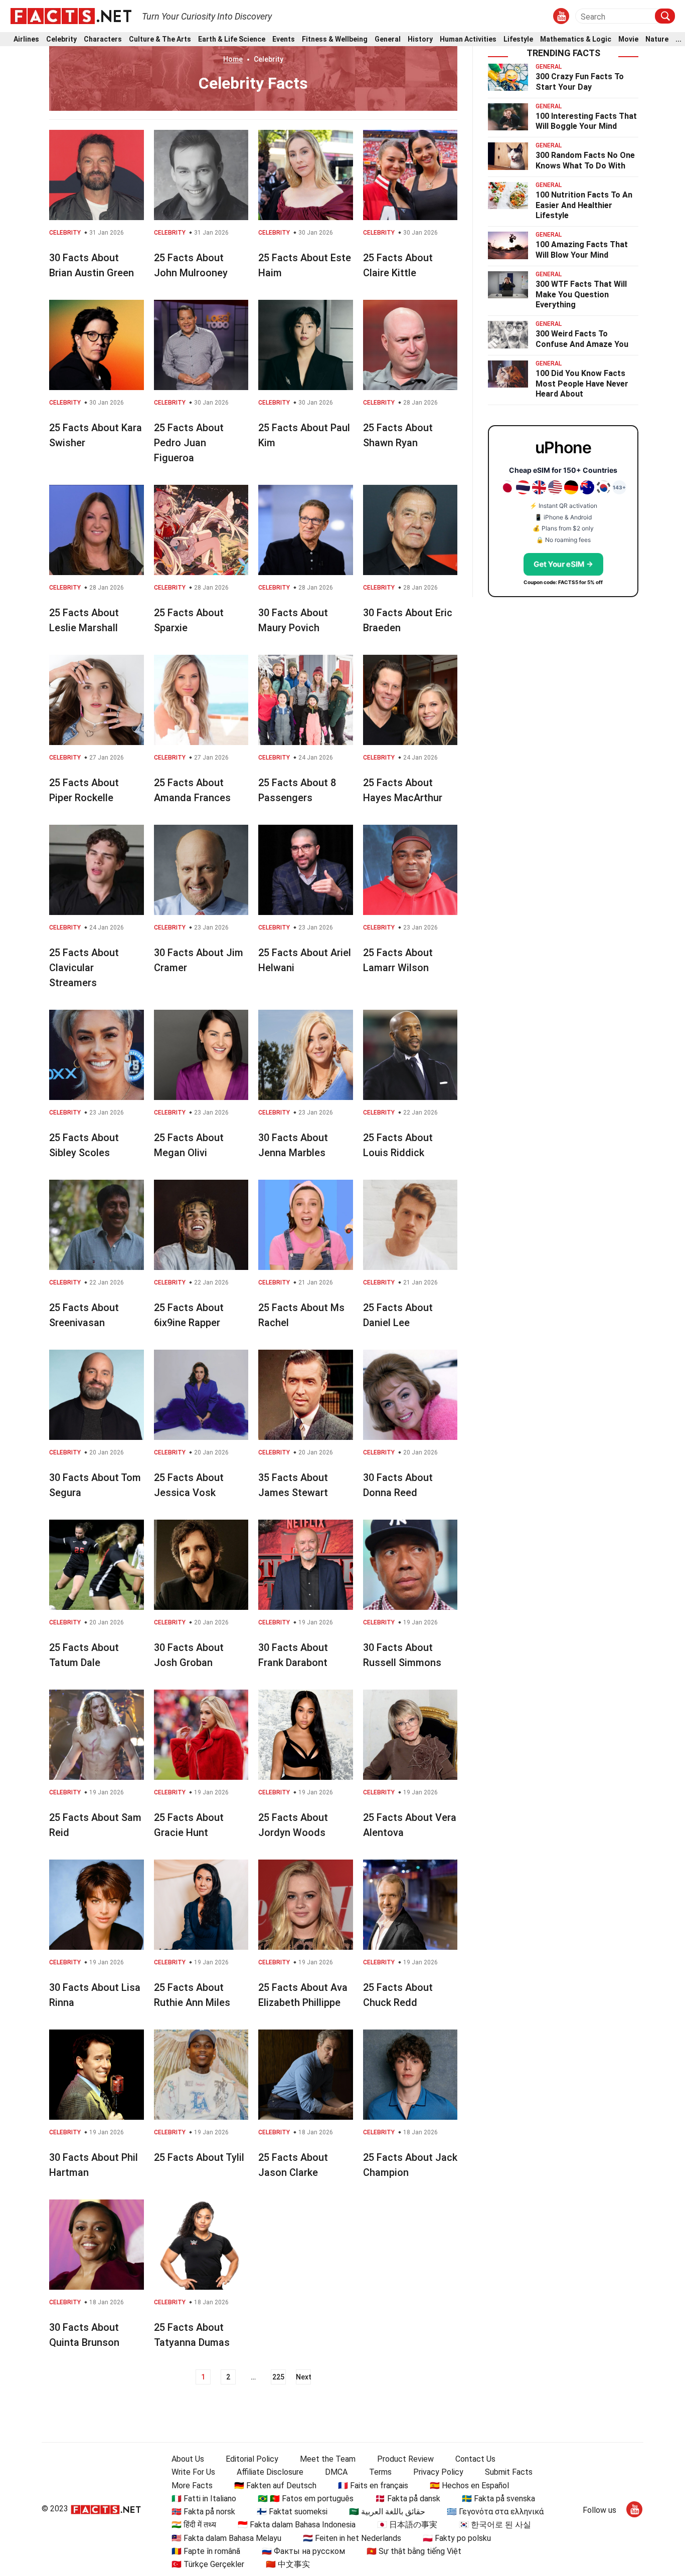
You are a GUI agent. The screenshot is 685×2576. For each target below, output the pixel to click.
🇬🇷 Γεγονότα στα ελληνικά (495, 2512)
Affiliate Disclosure (270, 2472)
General (388, 39)
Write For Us (193, 2472)
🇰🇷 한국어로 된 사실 (495, 2525)
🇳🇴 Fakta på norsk (203, 2512)
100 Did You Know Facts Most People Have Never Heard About (582, 384)
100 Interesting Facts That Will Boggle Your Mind (586, 121)
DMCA (336, 2472)
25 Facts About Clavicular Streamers (84, 968)
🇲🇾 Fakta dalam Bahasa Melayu (226, 2538)
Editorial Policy (252, 2459)
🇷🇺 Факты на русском (303, 2551)
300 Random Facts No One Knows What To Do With (585, 160)
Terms (380, 2472)
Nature (657, 39)
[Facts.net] (71, 16)
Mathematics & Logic (576, 39)
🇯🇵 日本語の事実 (407, 2525)
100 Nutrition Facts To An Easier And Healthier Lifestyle (584, 205)
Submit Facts (509, 2472)
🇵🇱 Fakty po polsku (457, 2538)
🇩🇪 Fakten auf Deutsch (275, 2486)
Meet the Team (328, 2459)
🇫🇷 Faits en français (373, 2486)
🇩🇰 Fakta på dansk (408, 2499)
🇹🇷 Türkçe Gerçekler (208, 2564)
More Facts (192, 2486)
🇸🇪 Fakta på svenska (498, 2499)
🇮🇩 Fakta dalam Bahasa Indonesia (297, 2525)
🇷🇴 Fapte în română (206, 2551)
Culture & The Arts (160, 39)
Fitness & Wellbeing (335, 39)
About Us (188, 2459)
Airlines (26, 39)
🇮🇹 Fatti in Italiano (204, 2499)
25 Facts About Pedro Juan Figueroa (189, 443)
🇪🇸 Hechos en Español (469, 2486)
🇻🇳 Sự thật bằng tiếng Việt (414, 2551)
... (678, 39)
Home (233, 59)
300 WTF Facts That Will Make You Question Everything (581, 295)
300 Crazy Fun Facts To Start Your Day (580, 82)
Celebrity (61, 39)
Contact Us (475, 2459)
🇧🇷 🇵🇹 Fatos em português (306, 2499)
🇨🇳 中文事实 (288, 2564)
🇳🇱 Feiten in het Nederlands (352, 2538)
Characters (103, 39)
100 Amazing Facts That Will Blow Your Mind (582, 250)
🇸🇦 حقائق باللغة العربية (387, 2512)
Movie (628, 39)
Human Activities (468, 39)
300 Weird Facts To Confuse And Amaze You (582, 339)
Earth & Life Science (232, 39)
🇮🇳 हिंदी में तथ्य (194, 2525)
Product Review (405, 2459)
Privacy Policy (438, 2472)
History (420, 39)
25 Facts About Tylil (199, 2157)
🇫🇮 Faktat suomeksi (292, 2512)
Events (284, 39)
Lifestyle (518, 39)
